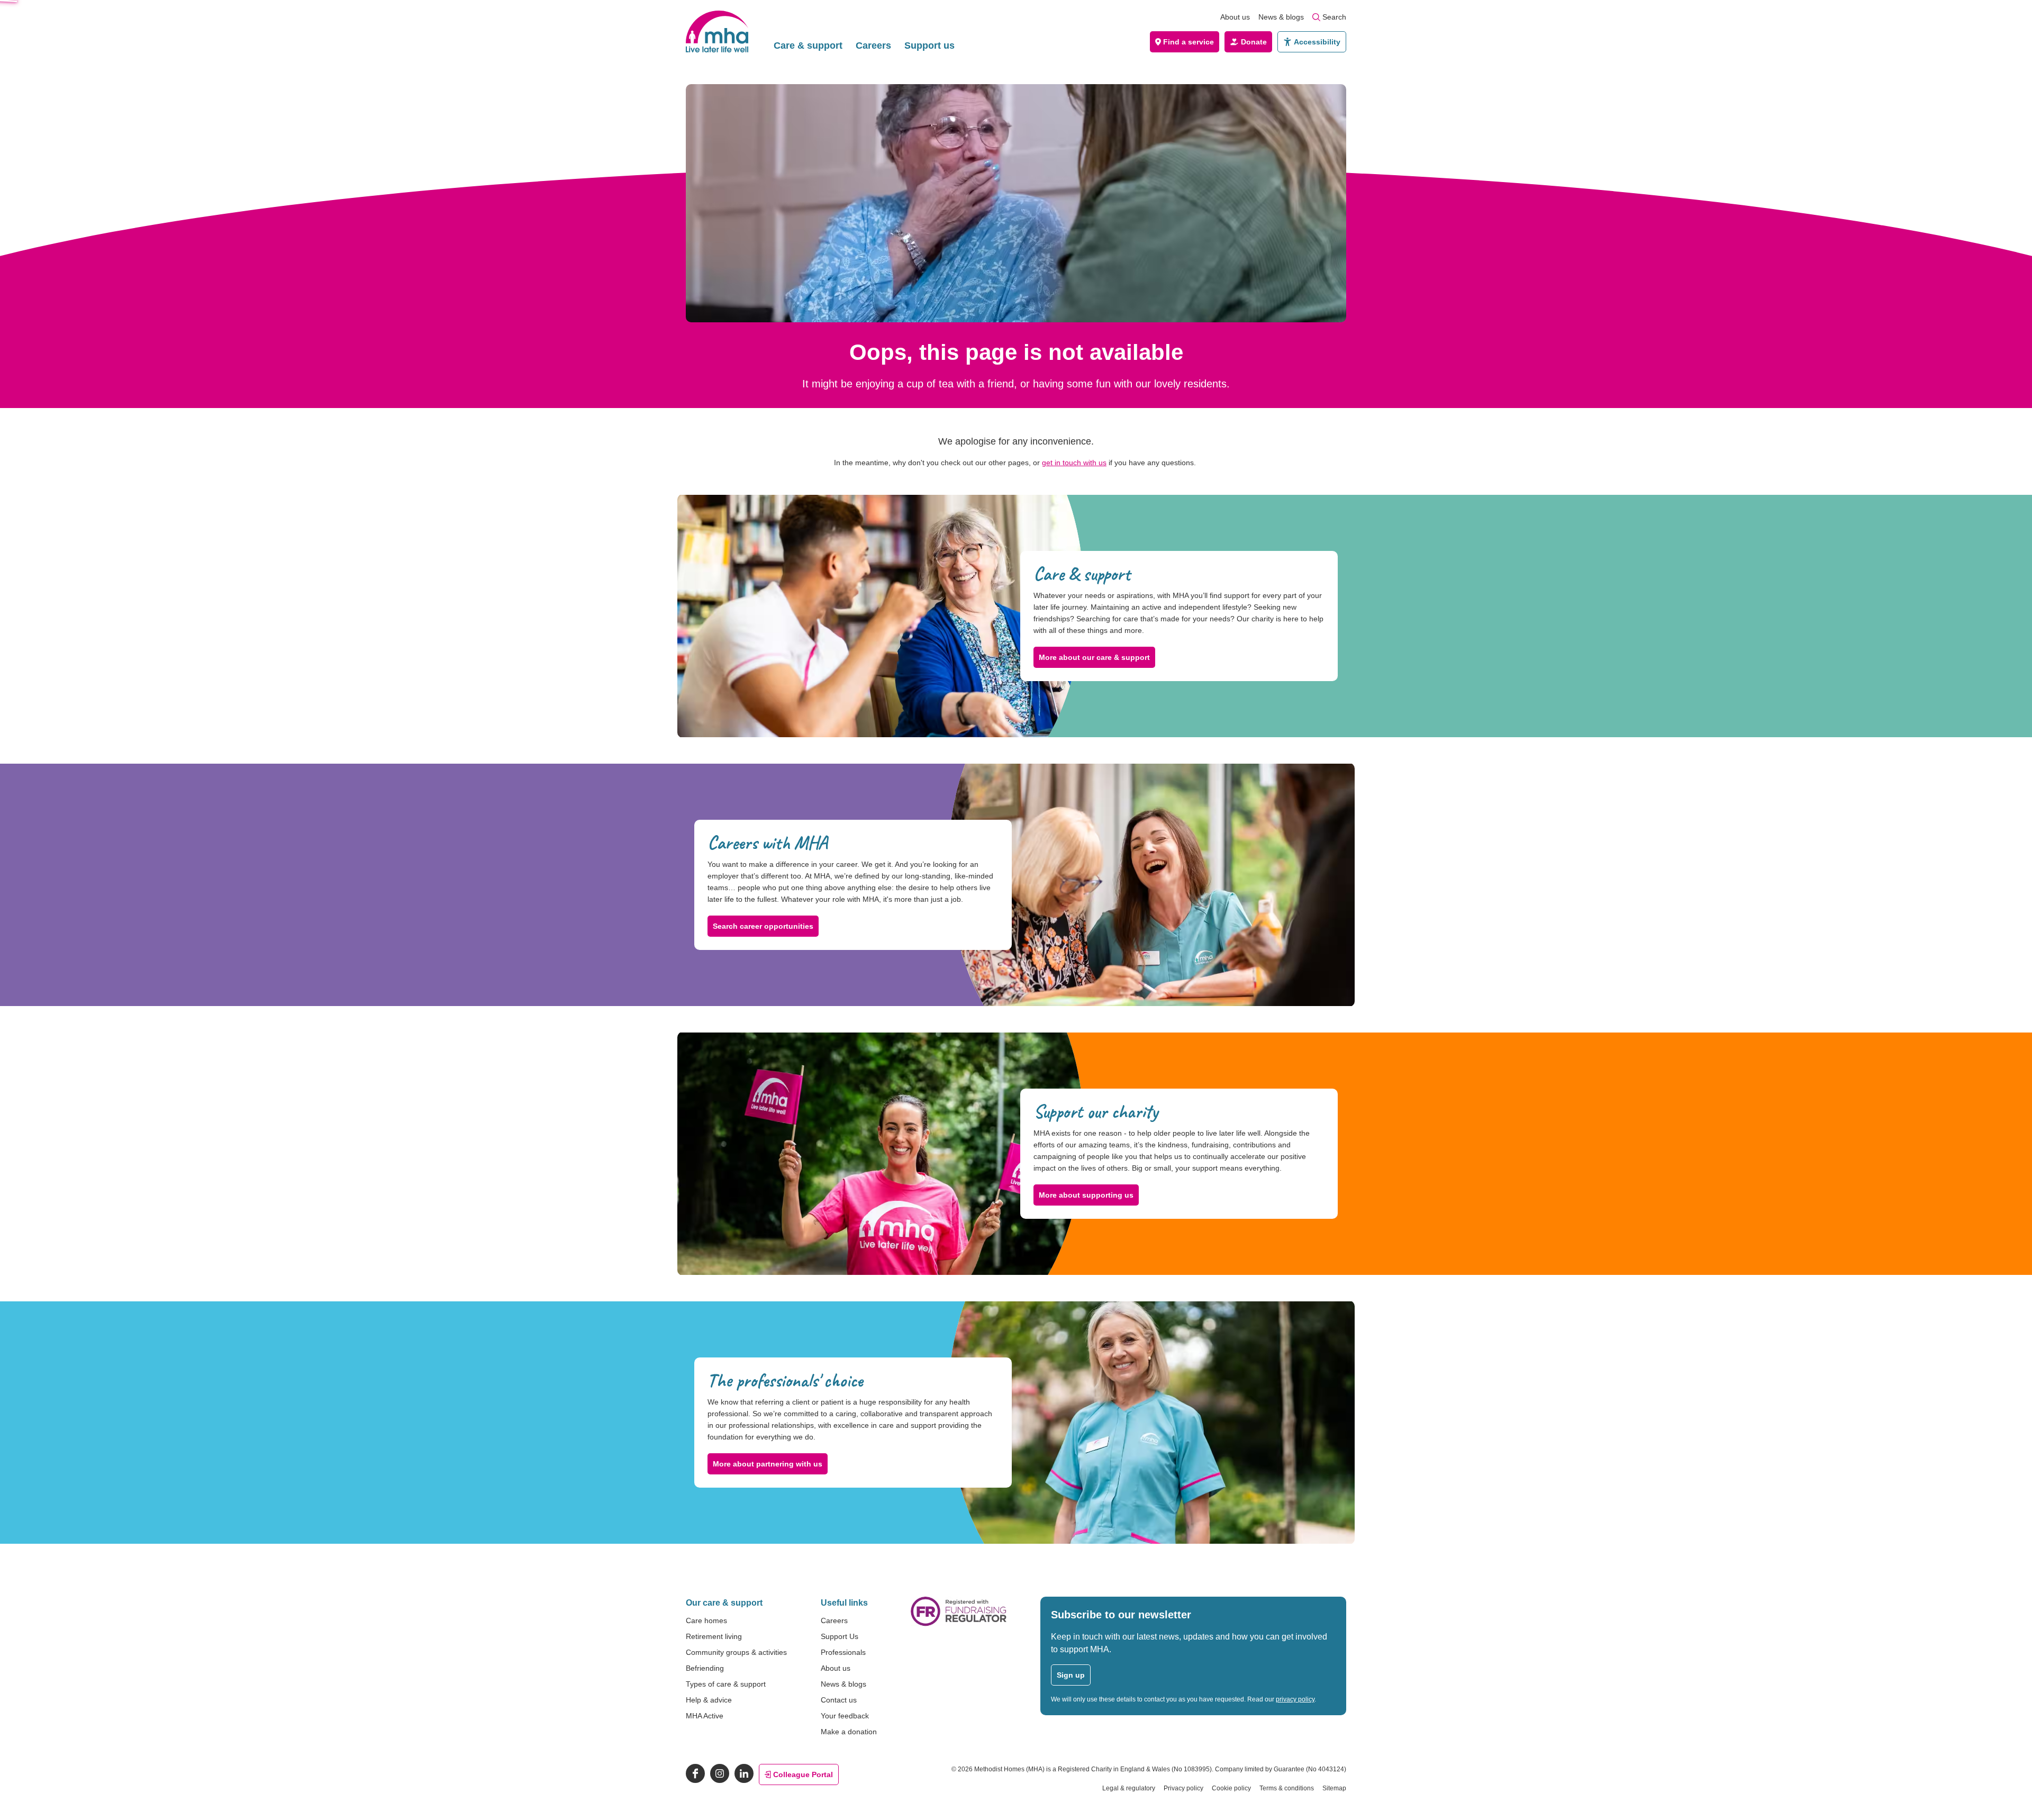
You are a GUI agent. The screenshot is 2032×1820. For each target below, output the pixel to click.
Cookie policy (1231, 1788)
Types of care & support (726, 1684)
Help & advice (709, 1700)
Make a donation (849, 1732)
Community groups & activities (736, 1652)
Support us (929, 46)
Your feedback (845, 1716)
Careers (873, 46)
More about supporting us (1086, 1195)
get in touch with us (1074, 463)
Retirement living (714, 1636)
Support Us (840, 1636)
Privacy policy (1183, 1788)
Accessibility (1317, 42)
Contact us (839, 1700)
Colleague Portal (803, 1774)
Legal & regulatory (1129, 1788)
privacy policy (1295, 1699)
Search (1334, 17)
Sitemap (1334, 1788)
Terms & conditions (1287, 1788)
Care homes (706, 1620)
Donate (1254, 42)
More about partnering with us (768, 1464)
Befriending (705, 1668)
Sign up (1071, 1675)
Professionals (843, 1652)
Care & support (808, 46)
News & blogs (1281, 17)
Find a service (1189, 42)
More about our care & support (1094, 657)
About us (1235, 17)
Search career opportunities (763, 926)
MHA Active (705, 1716)
